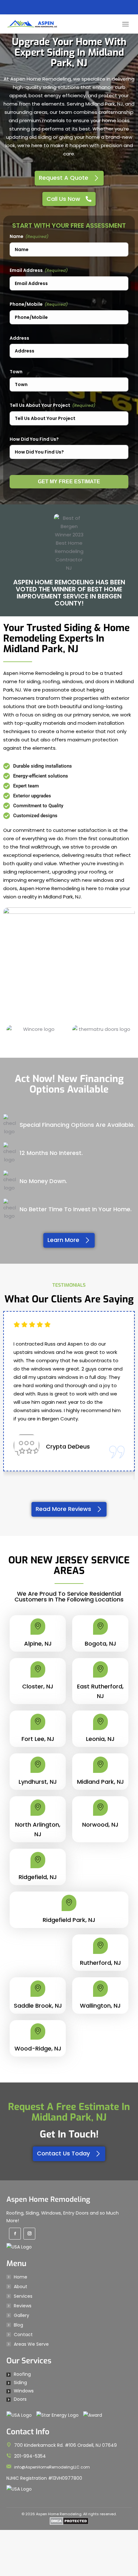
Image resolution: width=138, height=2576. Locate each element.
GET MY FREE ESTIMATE (69, 482)
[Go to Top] (128, 2566)
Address (19, 338)
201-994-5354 (30, 2456)
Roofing (22, 2374)
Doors (20, 2399)
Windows (24, 2391)
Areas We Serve (31, 2344)
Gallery (22, 2315)
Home (21, 2277)
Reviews (23, 2306)
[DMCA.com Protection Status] (69, 2524)
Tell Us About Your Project (40, 405)
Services (23, 2296)
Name (17, 236)
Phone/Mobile (26, 304)
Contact (23, 2335)
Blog (18, 2325)
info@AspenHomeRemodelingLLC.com (52, 2467)
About (21, 2287)
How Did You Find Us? (34, 439)
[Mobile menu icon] (125, 24)
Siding (20, 2382)
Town (16, 372)
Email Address (26, 270)
